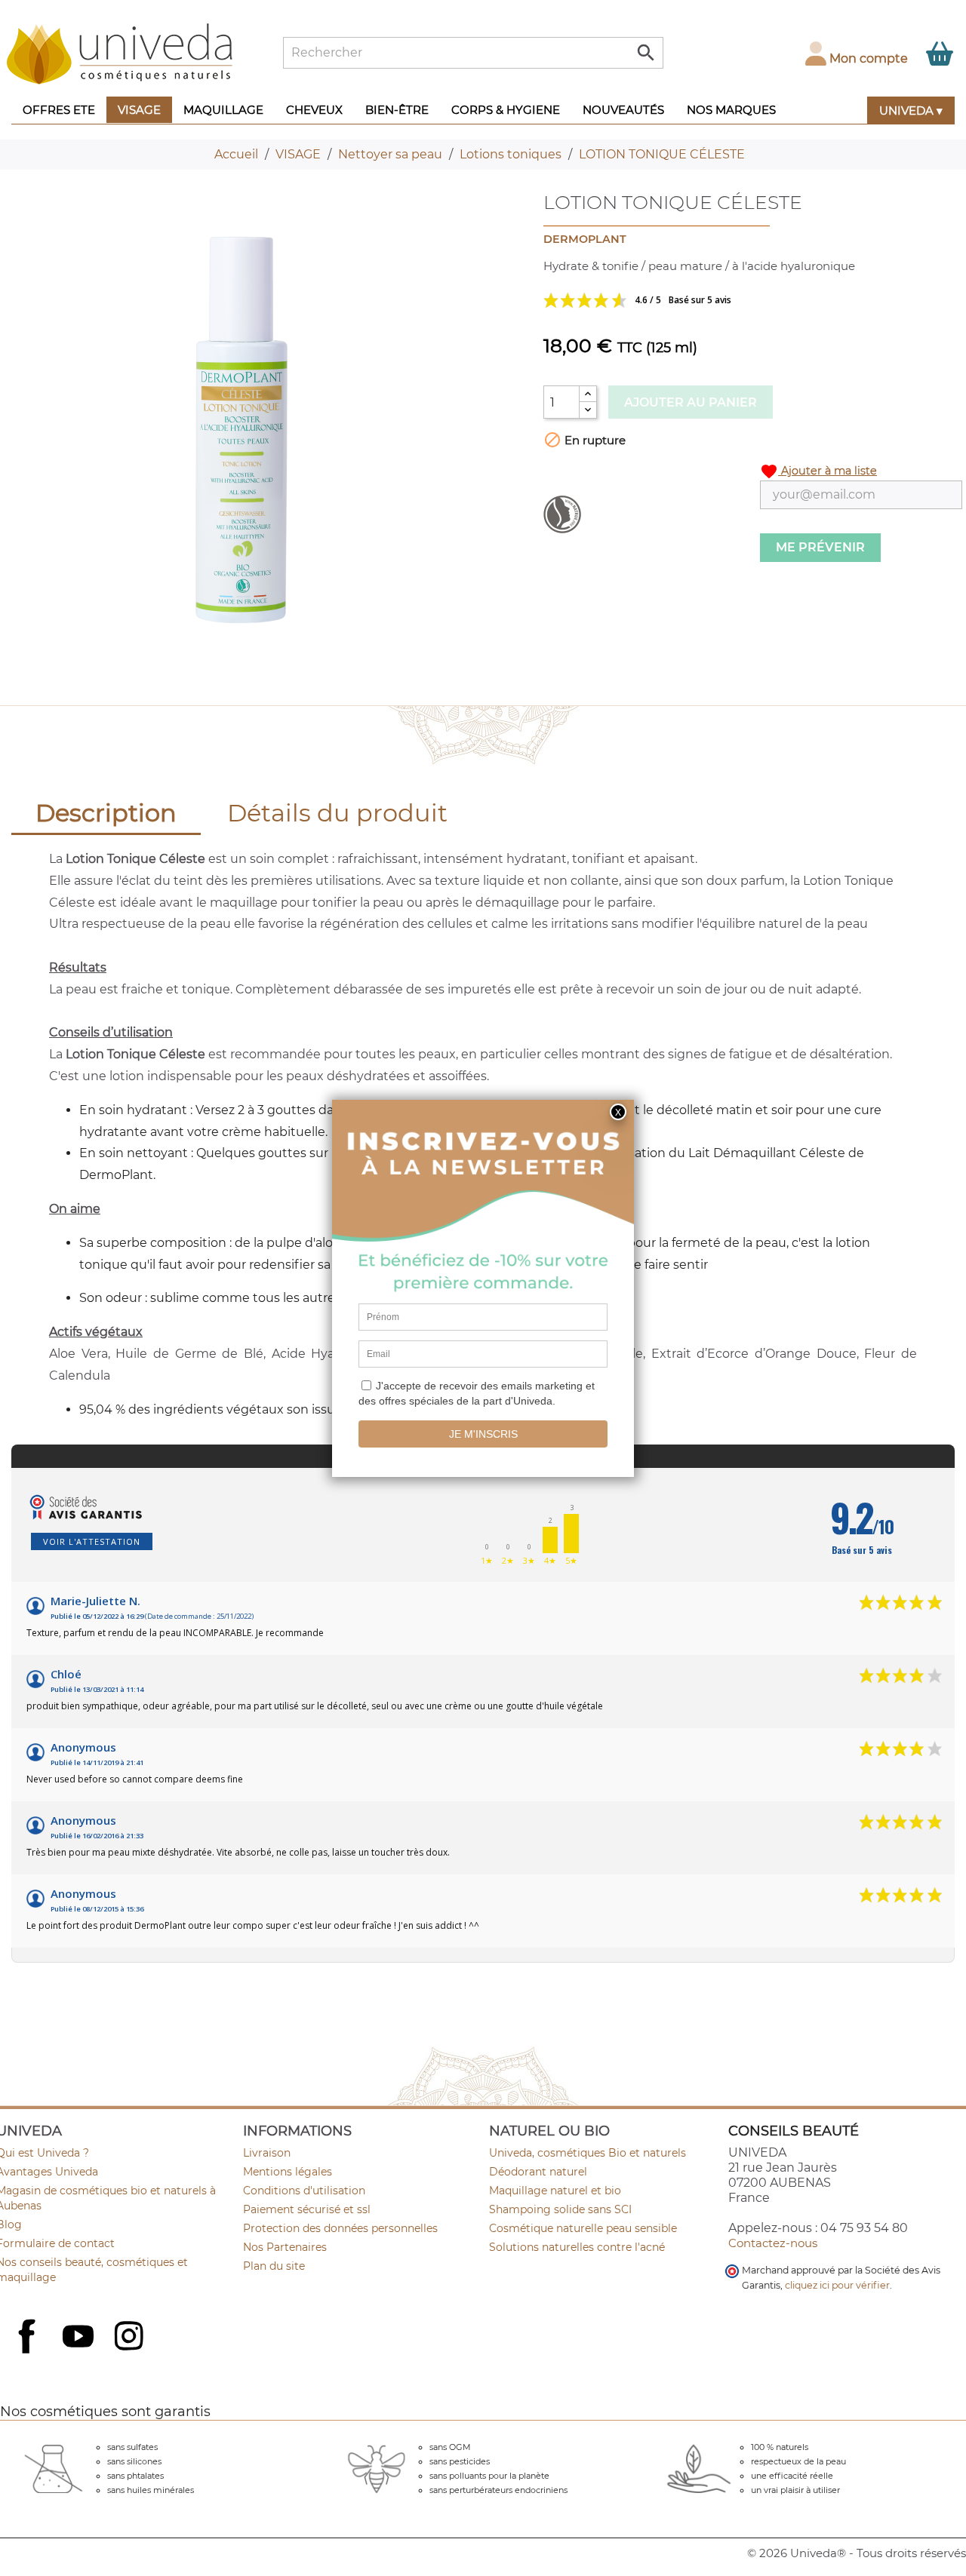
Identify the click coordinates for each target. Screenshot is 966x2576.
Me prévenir (820, 547)
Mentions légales (288, 2172)
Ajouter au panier (691, 402)
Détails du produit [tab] (337, 813)
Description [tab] (106, 813)
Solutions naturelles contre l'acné (577, 2247)
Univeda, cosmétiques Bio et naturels (588, 2153)
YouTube (80, 2338)
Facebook (29, 2353)
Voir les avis (694, 300)
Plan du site (274, 2266)
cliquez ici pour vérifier (837, 2285)
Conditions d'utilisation (304, 2191)
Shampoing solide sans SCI (560, 2209)
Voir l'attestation (92, 1541)
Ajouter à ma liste (818, 471)
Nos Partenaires (285, 2247)
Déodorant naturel (538, 2172)
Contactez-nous (773, 2243)
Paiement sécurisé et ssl (307, 2209)
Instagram (131, 2338)
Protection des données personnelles (340, 2228)
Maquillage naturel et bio (555, 2191)
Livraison (267, 2153)
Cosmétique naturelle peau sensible (583, 2228)
